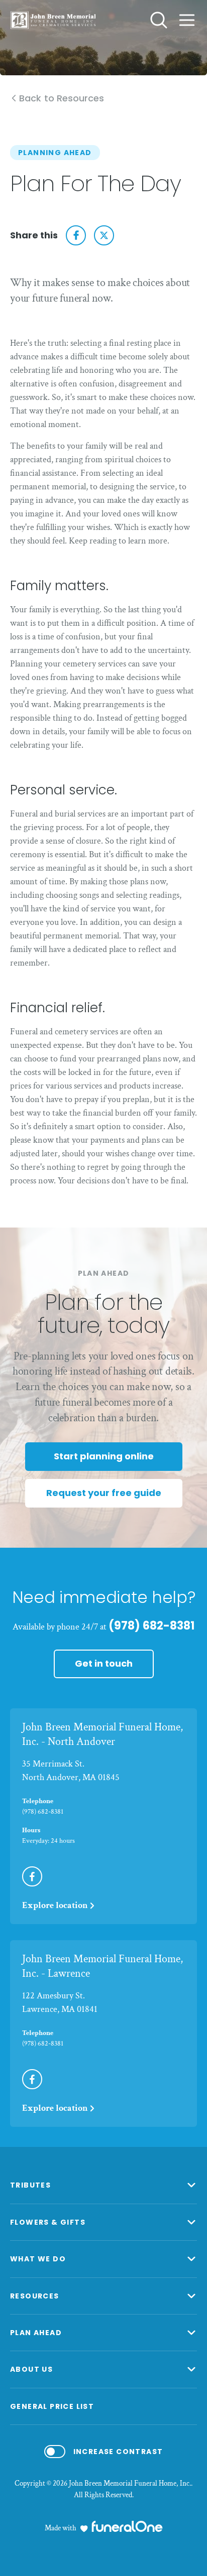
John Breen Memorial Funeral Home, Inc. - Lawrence (102, 1966)
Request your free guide (104, 1493)
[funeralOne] (127, 2526)
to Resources (62, 99)
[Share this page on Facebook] (76, 235)
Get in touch (104, 1663)
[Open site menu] (187, 20)
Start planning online (104, 1456)
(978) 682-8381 (151, 1626)
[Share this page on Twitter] (104, 235)
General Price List (52, 2406)
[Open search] (159, 20)
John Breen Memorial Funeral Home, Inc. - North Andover (102, 1734)
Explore (55, 1905)
